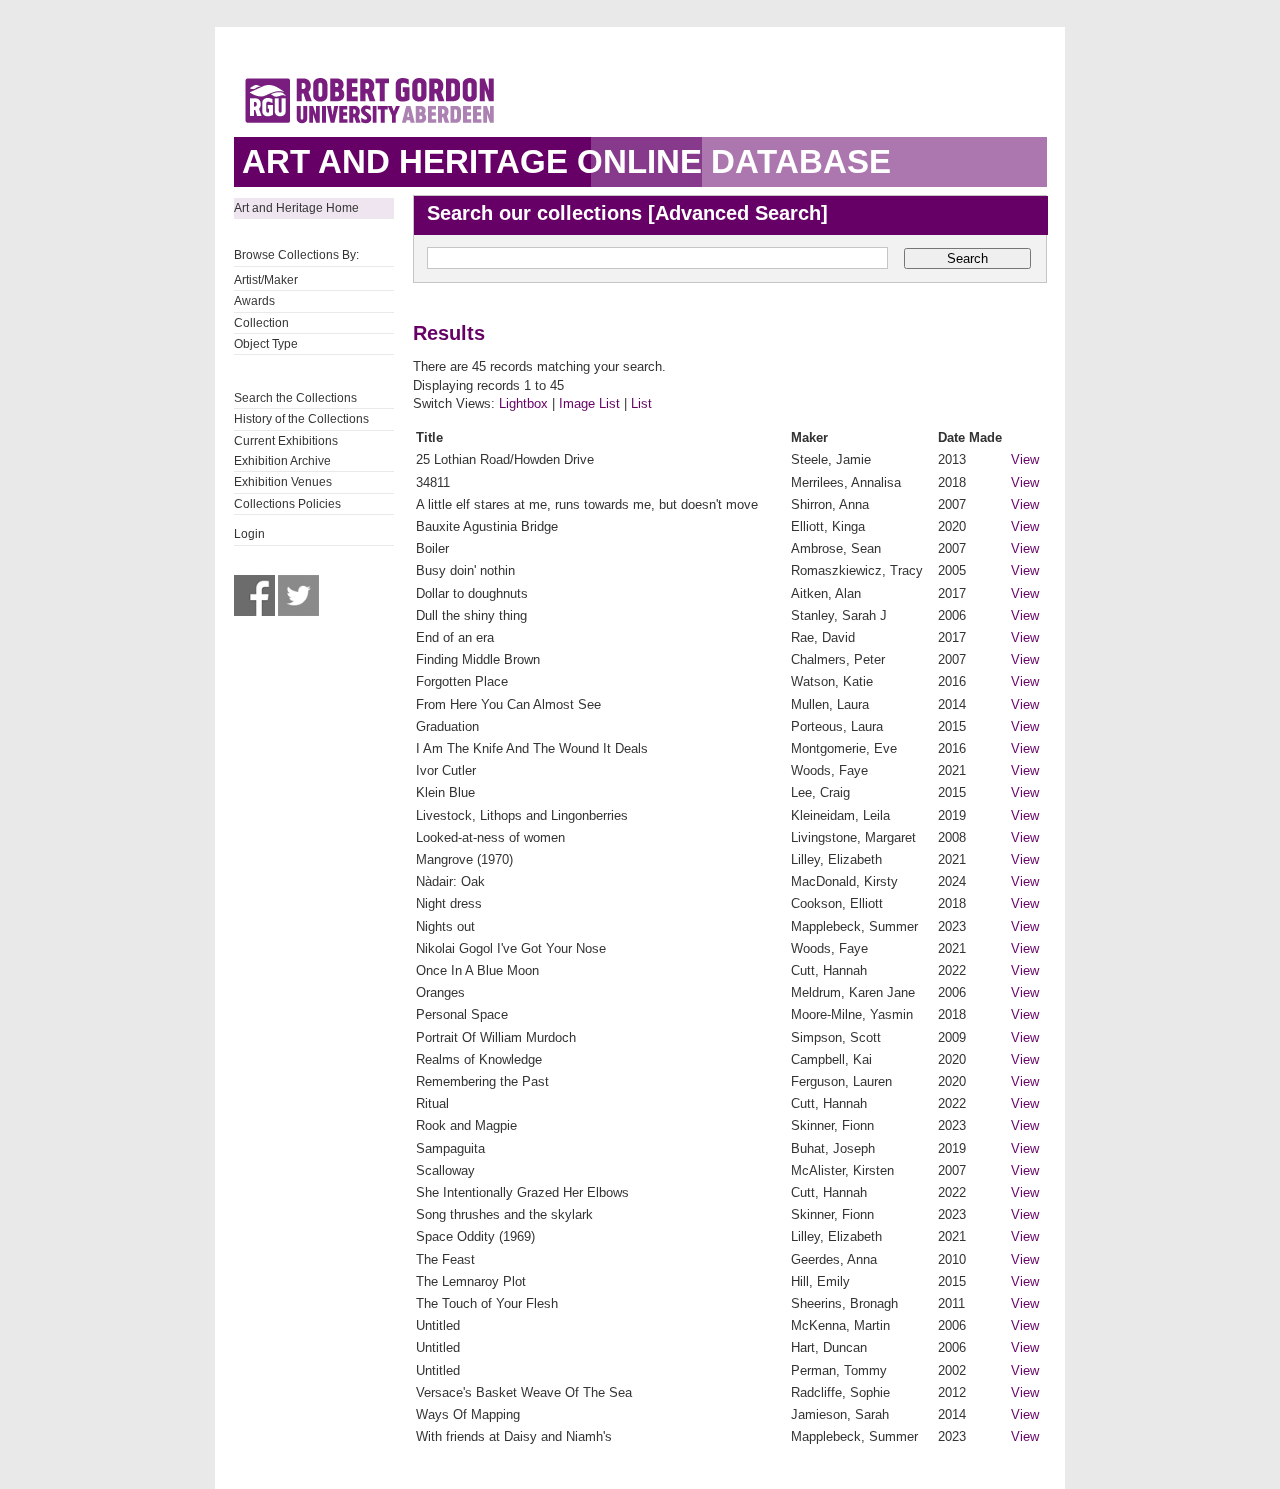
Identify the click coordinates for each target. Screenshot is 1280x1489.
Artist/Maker (266, 280)
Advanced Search (738, 213)
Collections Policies (287, 504)
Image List (589, 403)
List (641, 403)
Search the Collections (295, 398)
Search (967, 258)
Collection (261, 323)
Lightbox (523, 403)
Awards (254, 301)
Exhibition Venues (283, 482)
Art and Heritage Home (296, 208)
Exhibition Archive (282, 461)
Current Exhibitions (286, 441)
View (1025, 459)
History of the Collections (301, 419)
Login (249, 534)
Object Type (266, 344)
